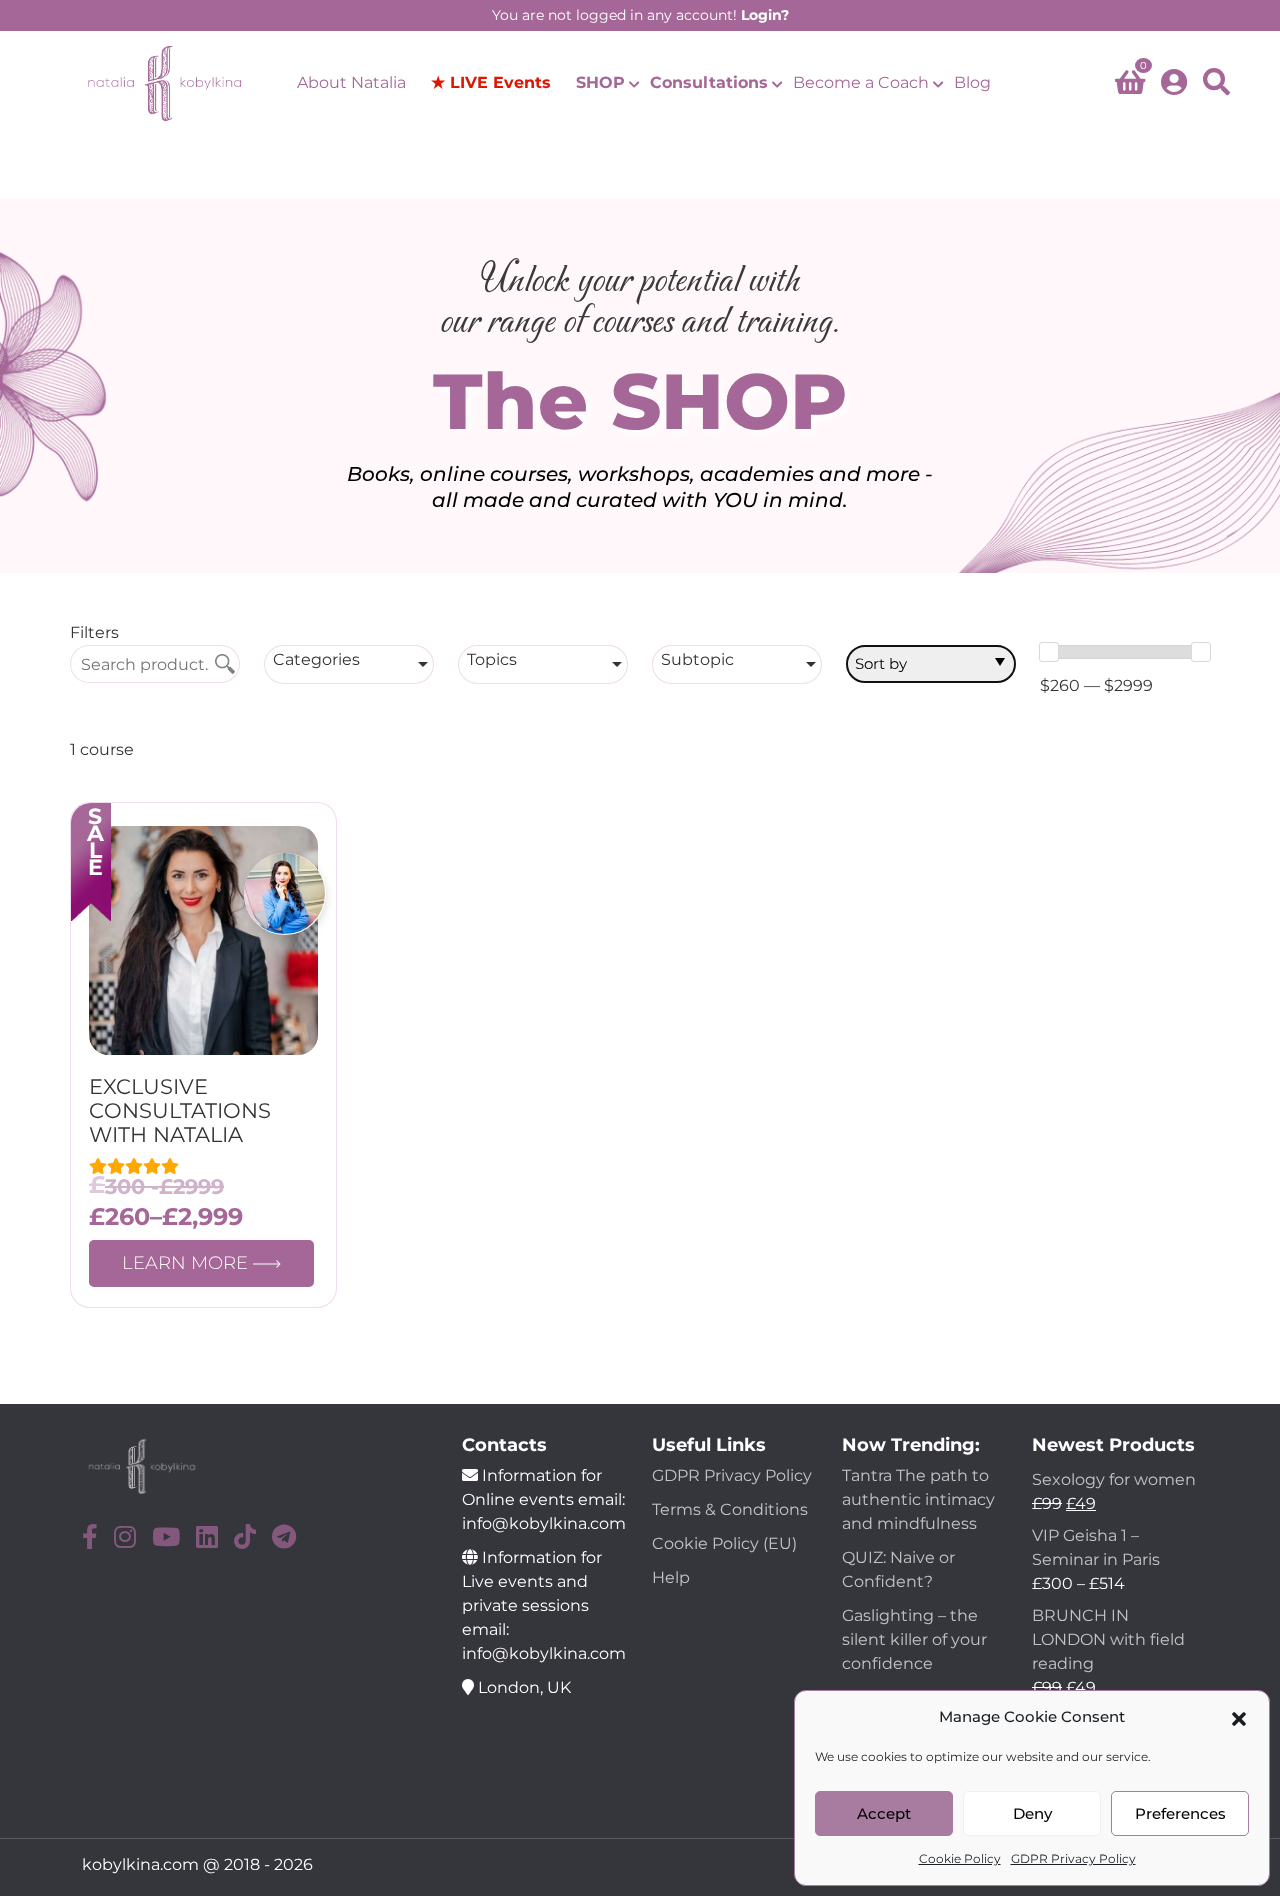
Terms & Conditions (730, 1509)
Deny (1032, 1813)
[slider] (1049, 652)
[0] (1130, 86)
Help (671, 1577)
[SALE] (203, 939)
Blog (972, 82)
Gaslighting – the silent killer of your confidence (914, 1639)
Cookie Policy (960, 1858)
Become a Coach (861, 82)
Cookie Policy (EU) (724, 1543)
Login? (765, 15)
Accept (884, 1813)
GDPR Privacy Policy (1073, 1858)
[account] (1174, 83)
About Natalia (351, 82)
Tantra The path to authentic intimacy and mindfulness (918, 1499)
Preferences (1180, 1813)
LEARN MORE (187, 1263)
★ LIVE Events (491, 82)
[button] (1239, 1717)
